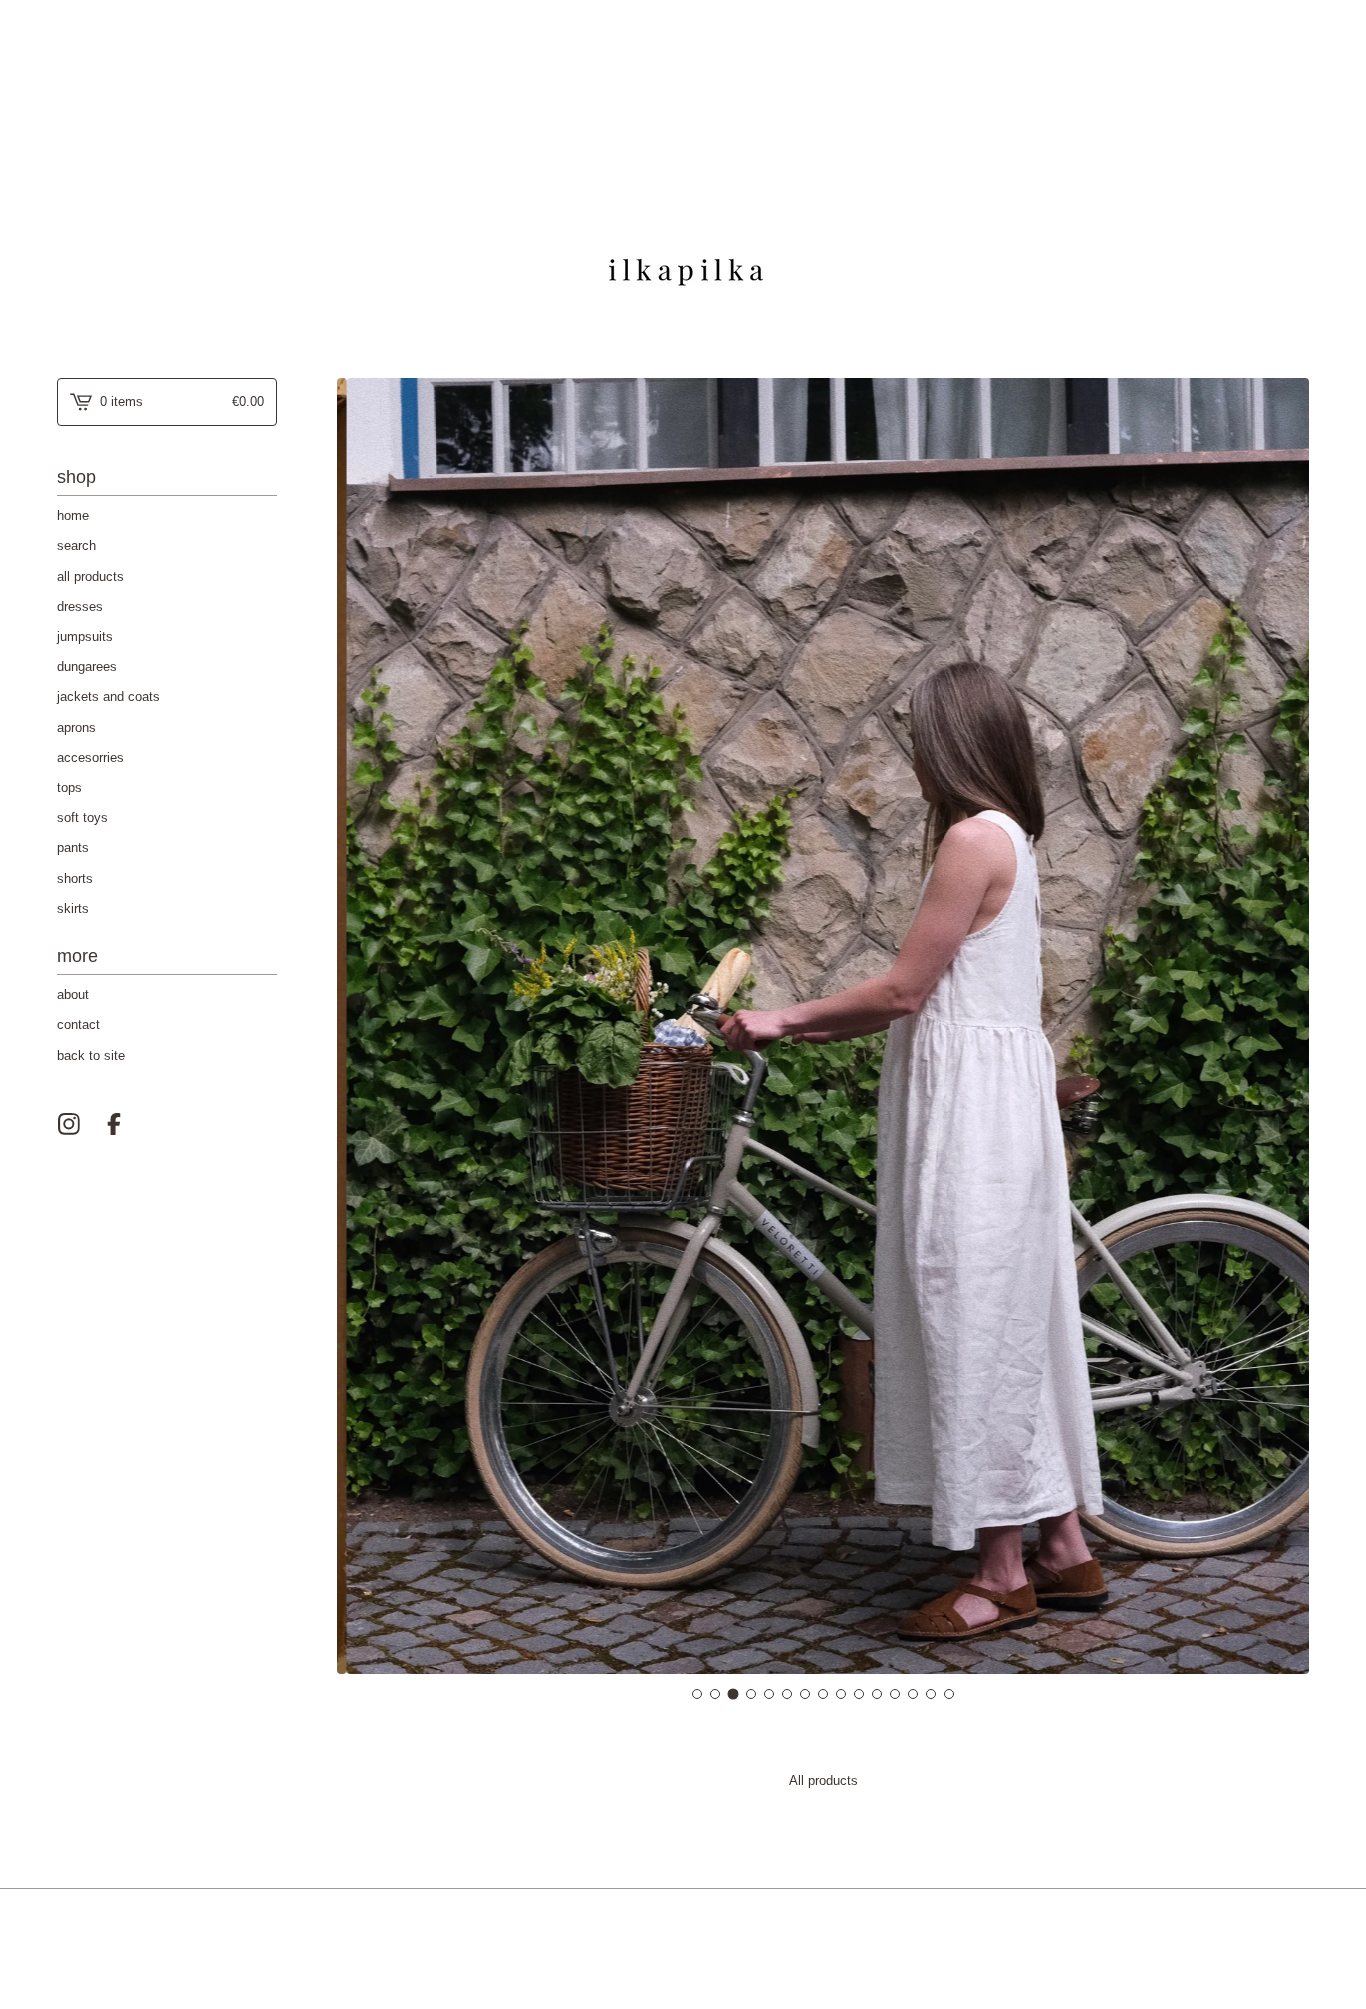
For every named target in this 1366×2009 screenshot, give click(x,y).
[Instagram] (69, 1124)
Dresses (80, 606)
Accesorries (90, 757)
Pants (73, 847)
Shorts (75, 878)
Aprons (76, 727)
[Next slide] (1286, 1026)
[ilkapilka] (683, 173)
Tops (69, 787)
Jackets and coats (108, 696)
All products (90, 576)
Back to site (91, 1055)
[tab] (697, 1694)
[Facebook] (114, 1124)
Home (73, 515)
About (73, 994)
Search (76, 545)
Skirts (73, 908)
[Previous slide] (360, 1026)
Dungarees (87, 666)
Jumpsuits (85, 636)
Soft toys (82, 817)
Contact (78, 1024)
